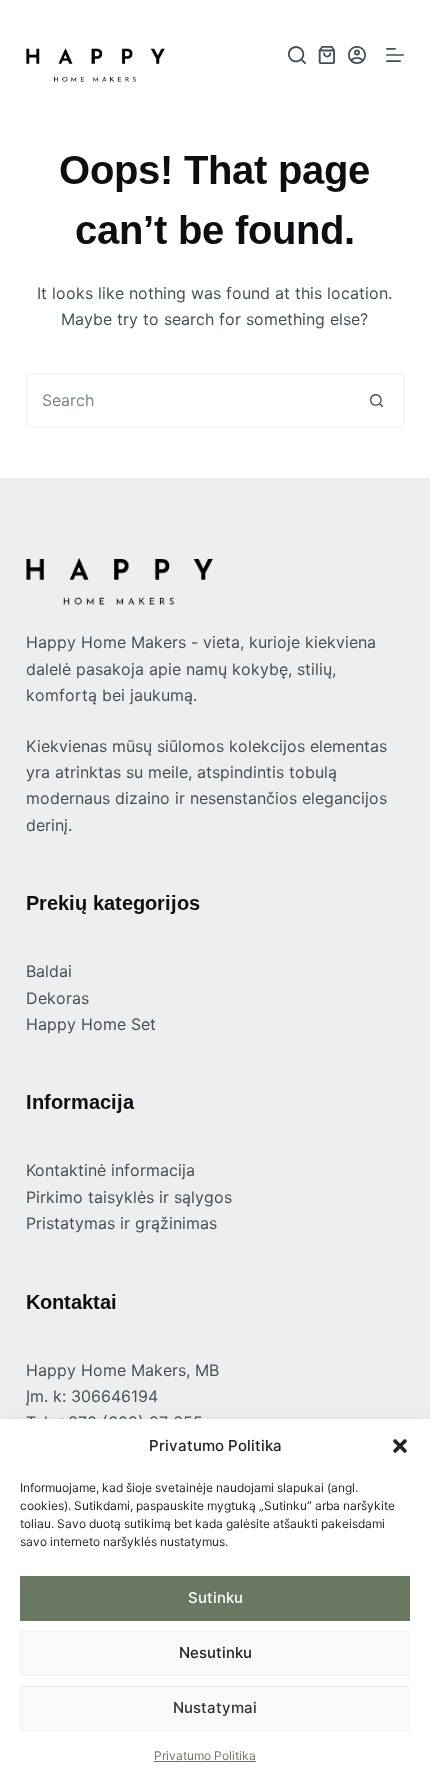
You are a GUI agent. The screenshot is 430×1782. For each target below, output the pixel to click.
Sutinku (215, 1597)
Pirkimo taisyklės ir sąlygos (129, 1197)
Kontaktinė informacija (110, 1170)
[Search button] (376, 400)
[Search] (297, 55)
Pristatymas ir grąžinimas (121, 1223)
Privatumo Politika (205, 1755)
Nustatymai (215, 1707)
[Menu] (395, 55)
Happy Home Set (91, 1024)
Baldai (49, 971)
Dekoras (57, 998)
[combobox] (188, 400)
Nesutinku (215, 1652)
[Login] (357, 55)
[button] (400, 1446)
